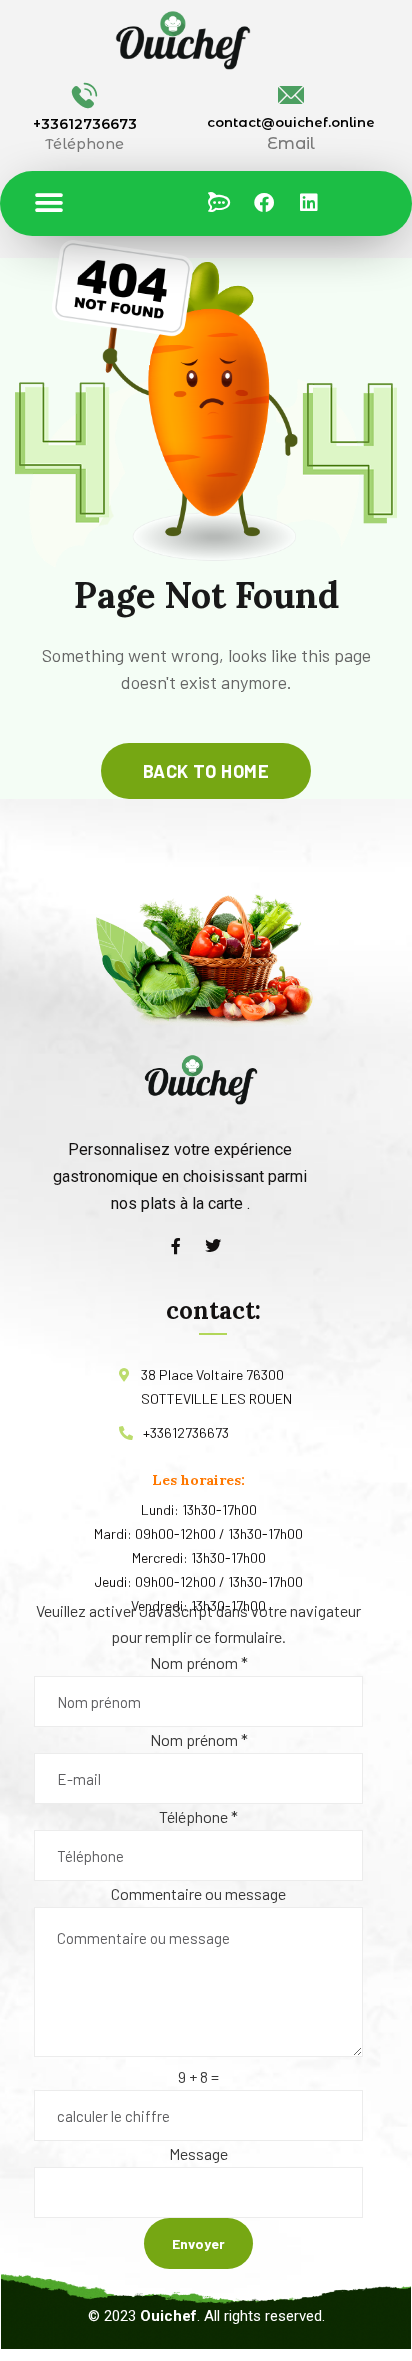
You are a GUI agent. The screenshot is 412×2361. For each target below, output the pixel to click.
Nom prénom (199, 1662)
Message (198, 2153)
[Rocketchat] (219, 203)
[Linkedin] (309, 203)
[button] (48, 203)
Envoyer (198, 2243)
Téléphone (198, 1816)
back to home (206, 771)
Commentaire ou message (198, 1893)
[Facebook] (264, 203)
